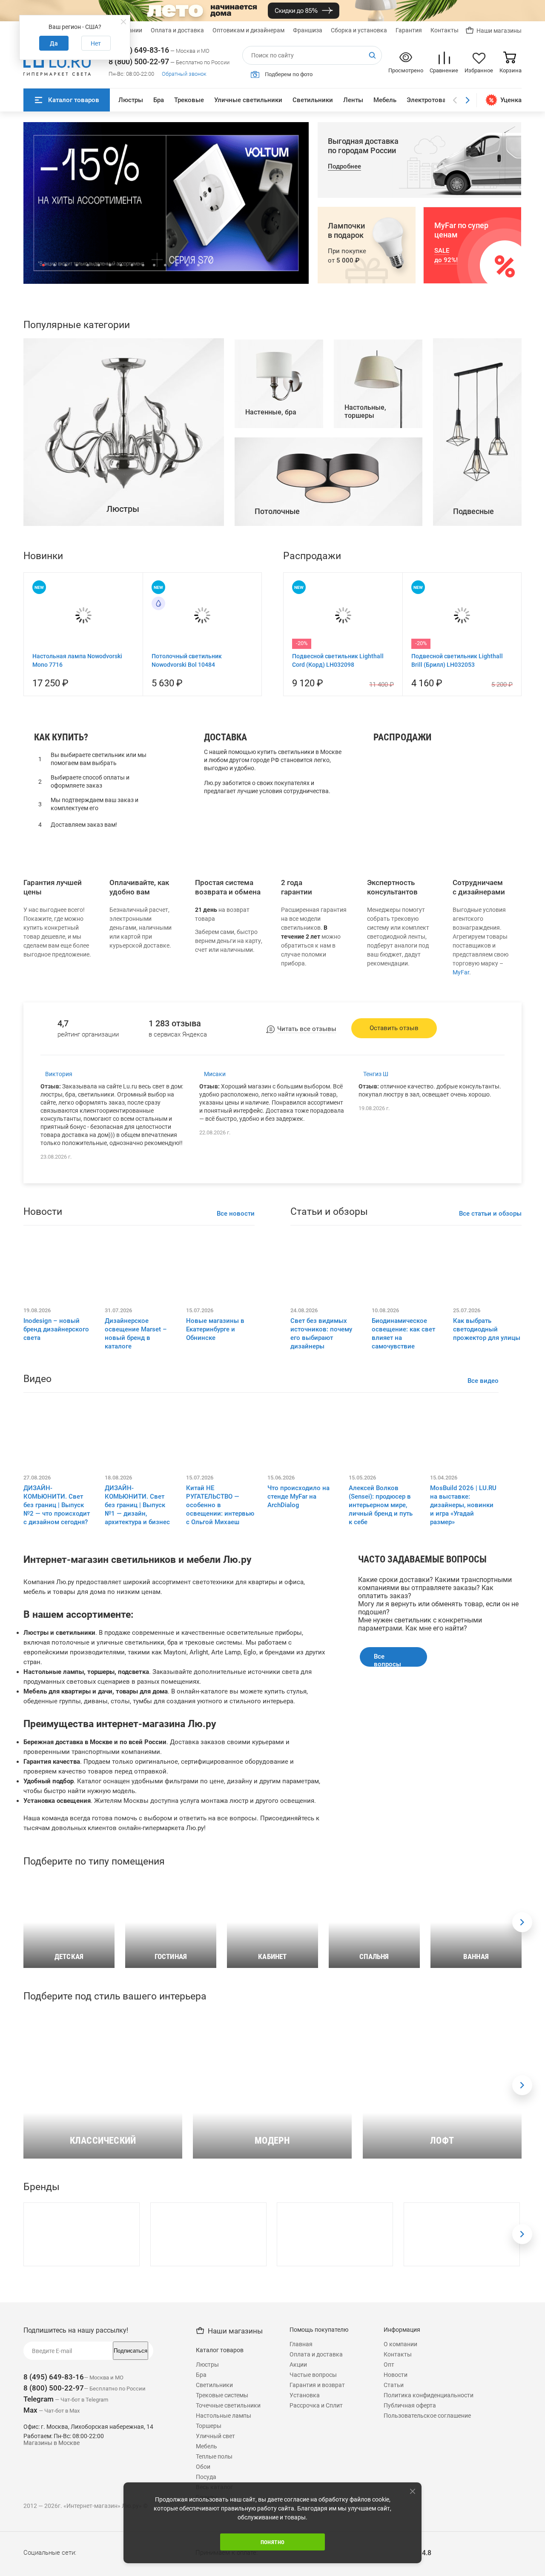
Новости (396, 2546)
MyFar (461, 1144)
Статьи (394, 2556)
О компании (400, 2516)
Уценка (511, 100)
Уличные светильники (248, 100)
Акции (298, 2536)
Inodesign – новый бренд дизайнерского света (56, 1501)
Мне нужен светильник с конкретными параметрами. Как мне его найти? (420, 1796)
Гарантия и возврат (317, 2556)
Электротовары (430, 100)
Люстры (131, 100)
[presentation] (522, 2094)
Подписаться (131, 2522)
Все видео (483, 1552)
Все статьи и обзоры (490, 1385)
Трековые (189, 100)
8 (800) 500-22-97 (139, 61)
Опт (389, 2536)
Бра (159, 100)
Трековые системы (222, 2567)
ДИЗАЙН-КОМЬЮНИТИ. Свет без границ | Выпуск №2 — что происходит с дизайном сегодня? (57, 1676)
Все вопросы (387, 1831)
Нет (96, 43)
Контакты (445, 30)
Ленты (353, 100)
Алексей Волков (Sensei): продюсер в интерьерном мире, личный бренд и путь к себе (381, 1676)
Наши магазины (499, 31)
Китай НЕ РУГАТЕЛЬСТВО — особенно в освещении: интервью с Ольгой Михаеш (220, 1676)
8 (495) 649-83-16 (139, 50)
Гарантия (409, 30)
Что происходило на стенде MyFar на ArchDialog (298, 1668)
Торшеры (392, 971)
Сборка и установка (359, 30)
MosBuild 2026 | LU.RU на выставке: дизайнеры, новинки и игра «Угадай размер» (463, 1676)
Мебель (385, 100)
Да (54, 43)
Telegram (39, 2570)
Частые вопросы (313, 2546)
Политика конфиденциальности (429, 2567)
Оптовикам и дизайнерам (248, 30)
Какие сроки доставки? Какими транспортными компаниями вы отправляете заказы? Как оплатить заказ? (435, 1759)
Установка (305, 2567)
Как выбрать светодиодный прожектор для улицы (487, 1501)
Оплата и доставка (177, 30)
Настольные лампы (409, 960)
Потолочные (398, 983)
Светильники (313, 100)
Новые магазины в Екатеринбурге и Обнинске (215, 1501)
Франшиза (308, 30)
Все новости (236, 1385)
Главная (301, 2516)
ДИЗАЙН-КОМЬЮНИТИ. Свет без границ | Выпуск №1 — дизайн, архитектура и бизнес (137, 1676)
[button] (43, 265)
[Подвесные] (477, 695)
